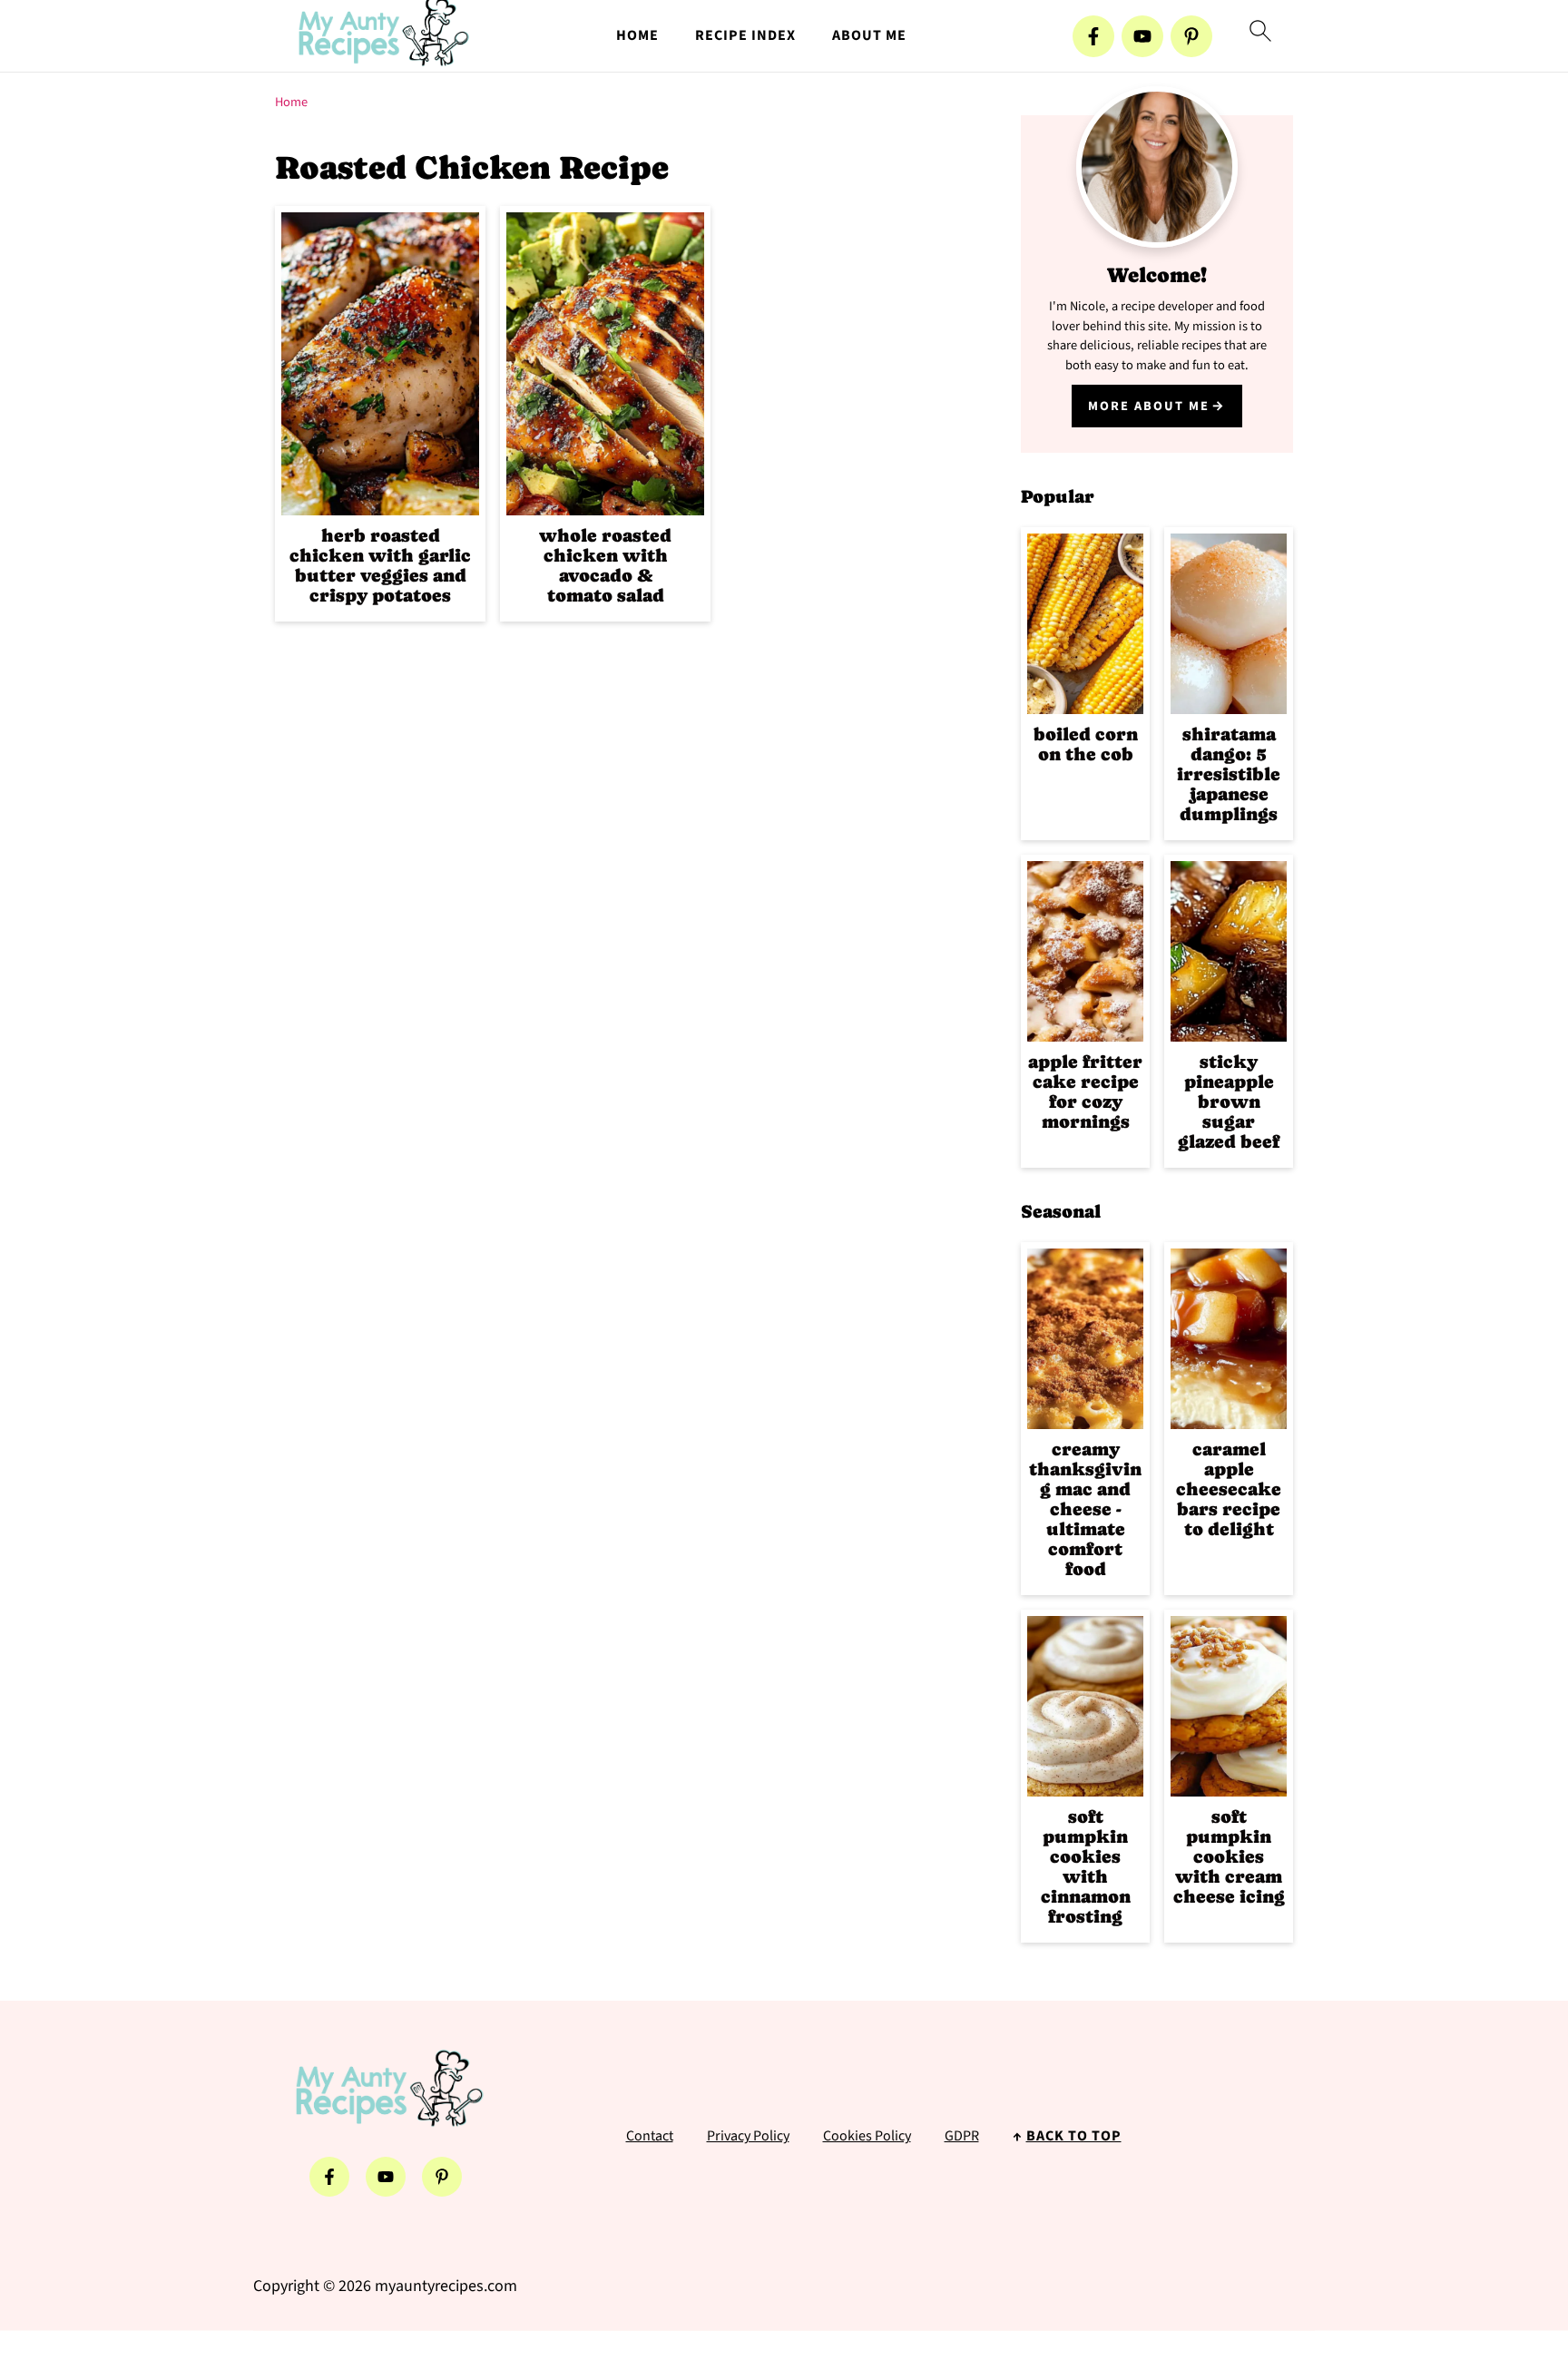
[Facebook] (1093, 36)
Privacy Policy (748, 2136)
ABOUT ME (869, 36)
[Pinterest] (1191, 36)
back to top (1074, 2136)
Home (291, 102)
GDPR (962, 2136)
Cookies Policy (867, 2136)
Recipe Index (745, 36)
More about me (1149, 406)
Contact (650, 2136)
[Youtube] (1142, 36)
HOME (637, 36)
